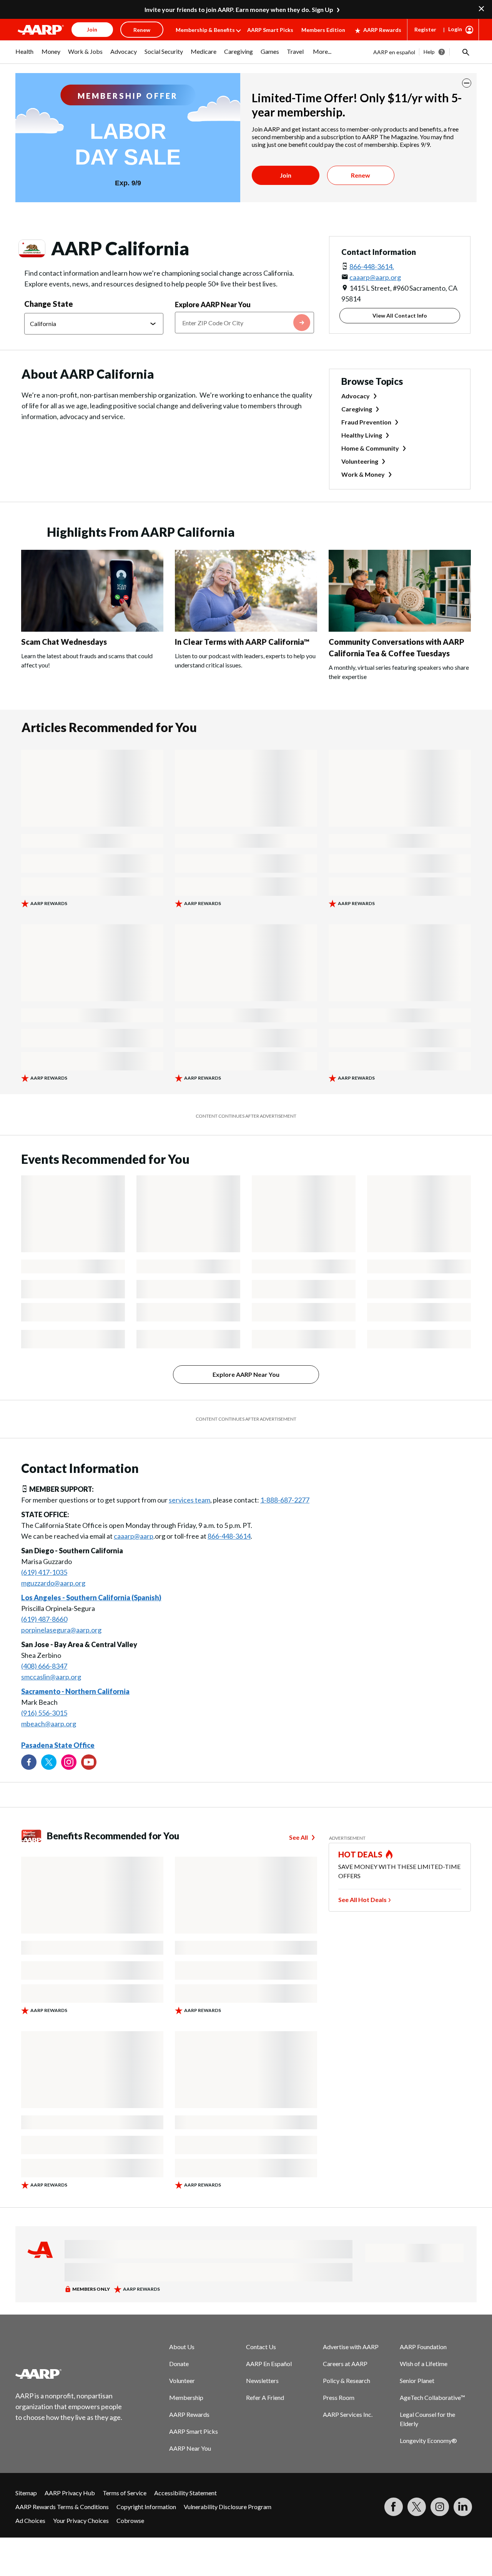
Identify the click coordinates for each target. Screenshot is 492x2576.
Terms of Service (125, 2493)
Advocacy (356, 396)
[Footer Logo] (69, 2374)
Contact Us (261, 2347)
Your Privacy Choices (81, 2520)
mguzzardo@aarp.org (53, 1583)
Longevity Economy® (428, 2440)
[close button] (467, 83)
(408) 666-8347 (44, 1666)
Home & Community (370, 448)
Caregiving (357, 409)
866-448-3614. (372, 266)
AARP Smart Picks (270, 30)
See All (298, 1837)
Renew (361, 175)
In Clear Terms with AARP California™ (242, 642)
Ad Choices (30, 2520)
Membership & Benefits (205, 30)
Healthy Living (362, 435)
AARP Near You (190, 2448)
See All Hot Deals (362, 1900)
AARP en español (394, 52)
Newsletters (262, 2380)
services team (189, 1500)
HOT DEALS (361, 1854)
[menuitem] (25, 55)
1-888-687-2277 (285, 1500)
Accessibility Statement (185, 2493)
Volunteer (182, 2380)
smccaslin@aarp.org (51, 1677)
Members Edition (323, 30)
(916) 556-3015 (44, 1713)
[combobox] (244, 323)
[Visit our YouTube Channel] (89, 1762)
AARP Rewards (382, 30)
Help (429, 52)
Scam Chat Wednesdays (64, 642)
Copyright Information (146, 2507)
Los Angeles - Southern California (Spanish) (91, 1598)
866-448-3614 (229, 1536)
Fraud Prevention (366, 422)
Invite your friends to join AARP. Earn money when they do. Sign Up (239, 9)
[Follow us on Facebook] (29, 1762)
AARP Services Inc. (348, 2414)
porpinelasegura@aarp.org (61, 1630)
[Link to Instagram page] (69, 1762)
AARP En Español (269, 2364)
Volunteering (360, 461)
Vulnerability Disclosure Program (228, 2507)
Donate (179, 2364)
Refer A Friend (265, 2397)
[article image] (92, 629)
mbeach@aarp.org (49, 1724)
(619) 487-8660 (44, 1619)
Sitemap (26, 2493)
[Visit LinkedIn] (463, 2507)
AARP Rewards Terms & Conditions (62, 2507)
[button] (465, 52)
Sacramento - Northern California (75, 1691)
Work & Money (363, 474)
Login (455, 29)
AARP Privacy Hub (70, 2493)
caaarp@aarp (134, 1536)
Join (286, 175)
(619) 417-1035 (44, 1572)
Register (425, 29)
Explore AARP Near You (213, 305)
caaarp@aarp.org (375, 277)
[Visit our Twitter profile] (49, 1762)
